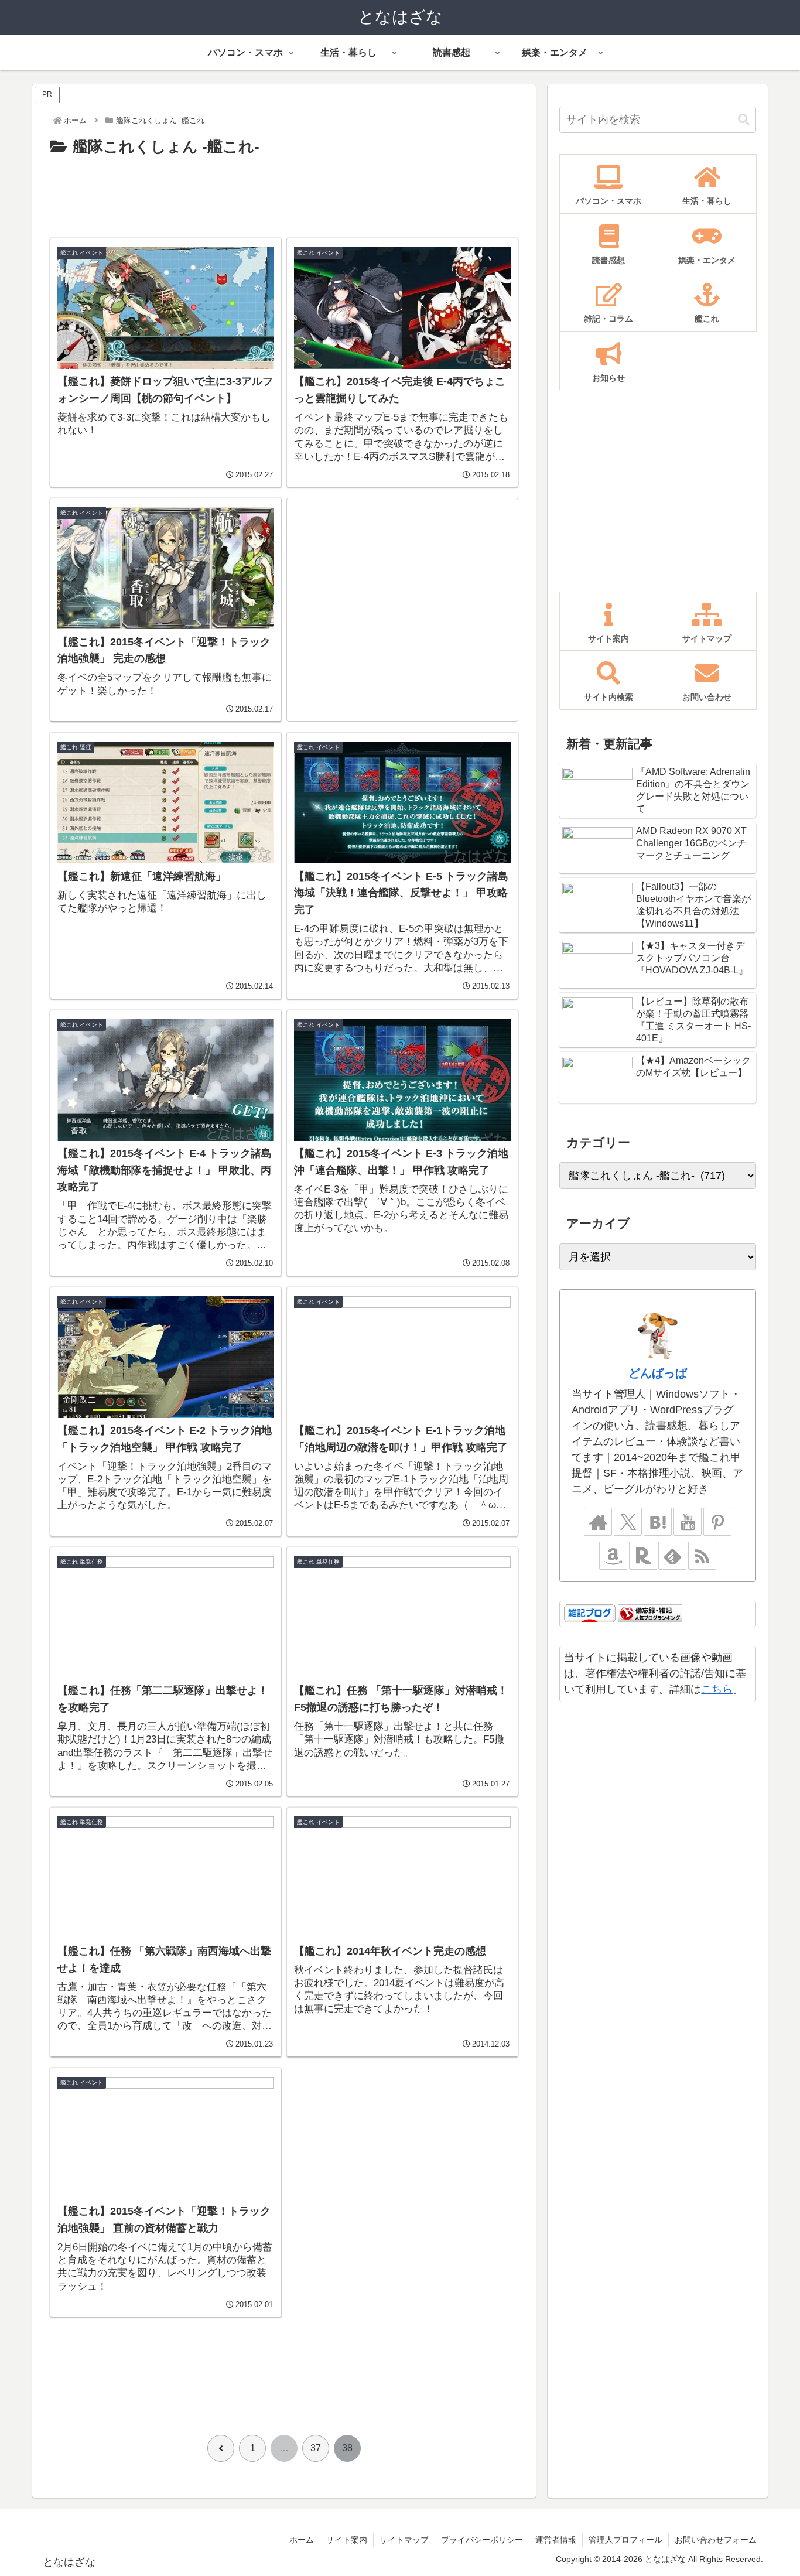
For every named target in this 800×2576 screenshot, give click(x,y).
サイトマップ (404, 2540)
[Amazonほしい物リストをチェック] (613, 1556)
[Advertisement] (284, 193)
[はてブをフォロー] (658, 1522)
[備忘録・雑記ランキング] (650, 1613)
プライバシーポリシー (482, 2540)
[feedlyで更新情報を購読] (672, 1556)
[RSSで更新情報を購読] (702, 1556)
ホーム (302, 2540)
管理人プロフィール (625, 2540)
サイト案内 (347, 2540)
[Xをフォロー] (628, 1522)
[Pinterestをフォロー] (717, 1522)
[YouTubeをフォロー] (688, 1522)
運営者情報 (556, 2540)
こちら (717, 1689)
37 (316, 2448)
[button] (744, 120)
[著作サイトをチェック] (598, 1522)
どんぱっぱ (658, 1373)
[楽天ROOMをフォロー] (643, 1556)
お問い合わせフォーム (716, 2540)
